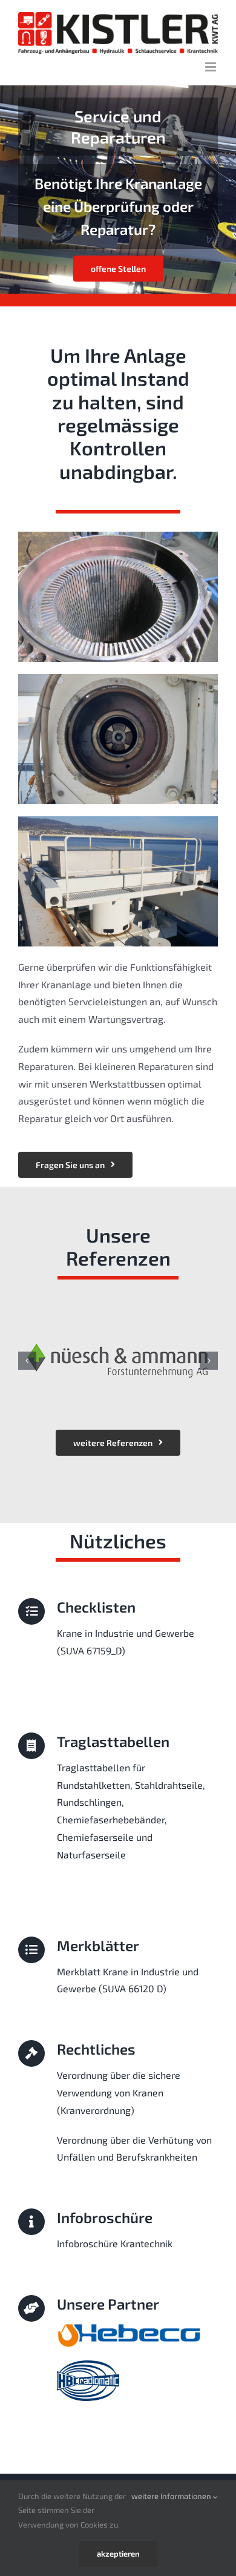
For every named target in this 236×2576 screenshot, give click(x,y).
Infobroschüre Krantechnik (115, 2243)
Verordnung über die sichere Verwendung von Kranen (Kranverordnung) (119, 2092)
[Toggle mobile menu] (211, 67)
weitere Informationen (172, 2496)
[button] (27, 1361)
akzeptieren (118, 2554)
